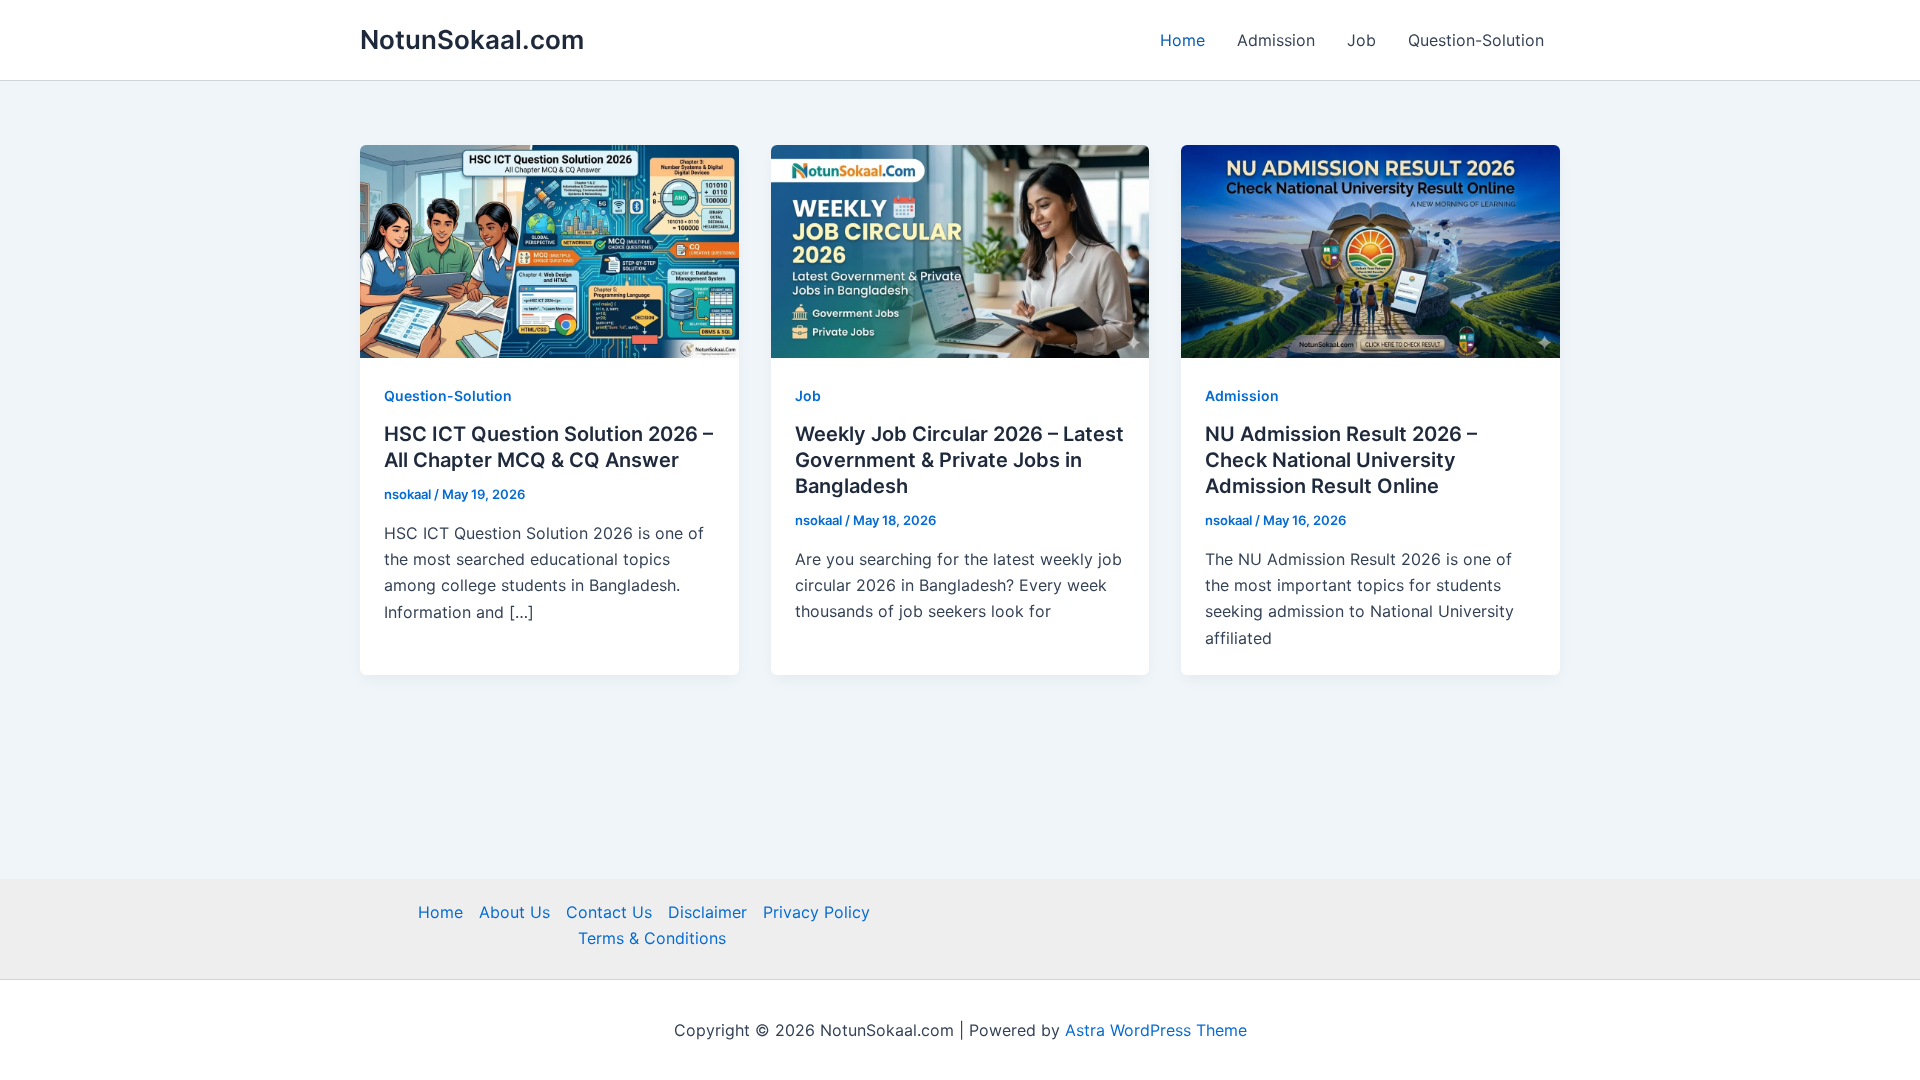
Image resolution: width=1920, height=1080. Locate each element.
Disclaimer (707, 912)
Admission (1276, 40)
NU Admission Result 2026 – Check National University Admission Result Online (1341, 460)
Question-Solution (1476, 40)
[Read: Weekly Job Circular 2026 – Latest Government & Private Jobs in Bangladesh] (960, 250)
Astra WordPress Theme (1156, 1030)
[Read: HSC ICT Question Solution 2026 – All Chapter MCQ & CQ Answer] (549, 250)
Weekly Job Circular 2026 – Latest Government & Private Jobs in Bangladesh (959, 460)
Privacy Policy (816, 912)
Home (1182, 40)
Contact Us (609, 912)
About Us (514, 912)
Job (1361, 40)
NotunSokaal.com (472, 39)
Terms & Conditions (652, 938)
